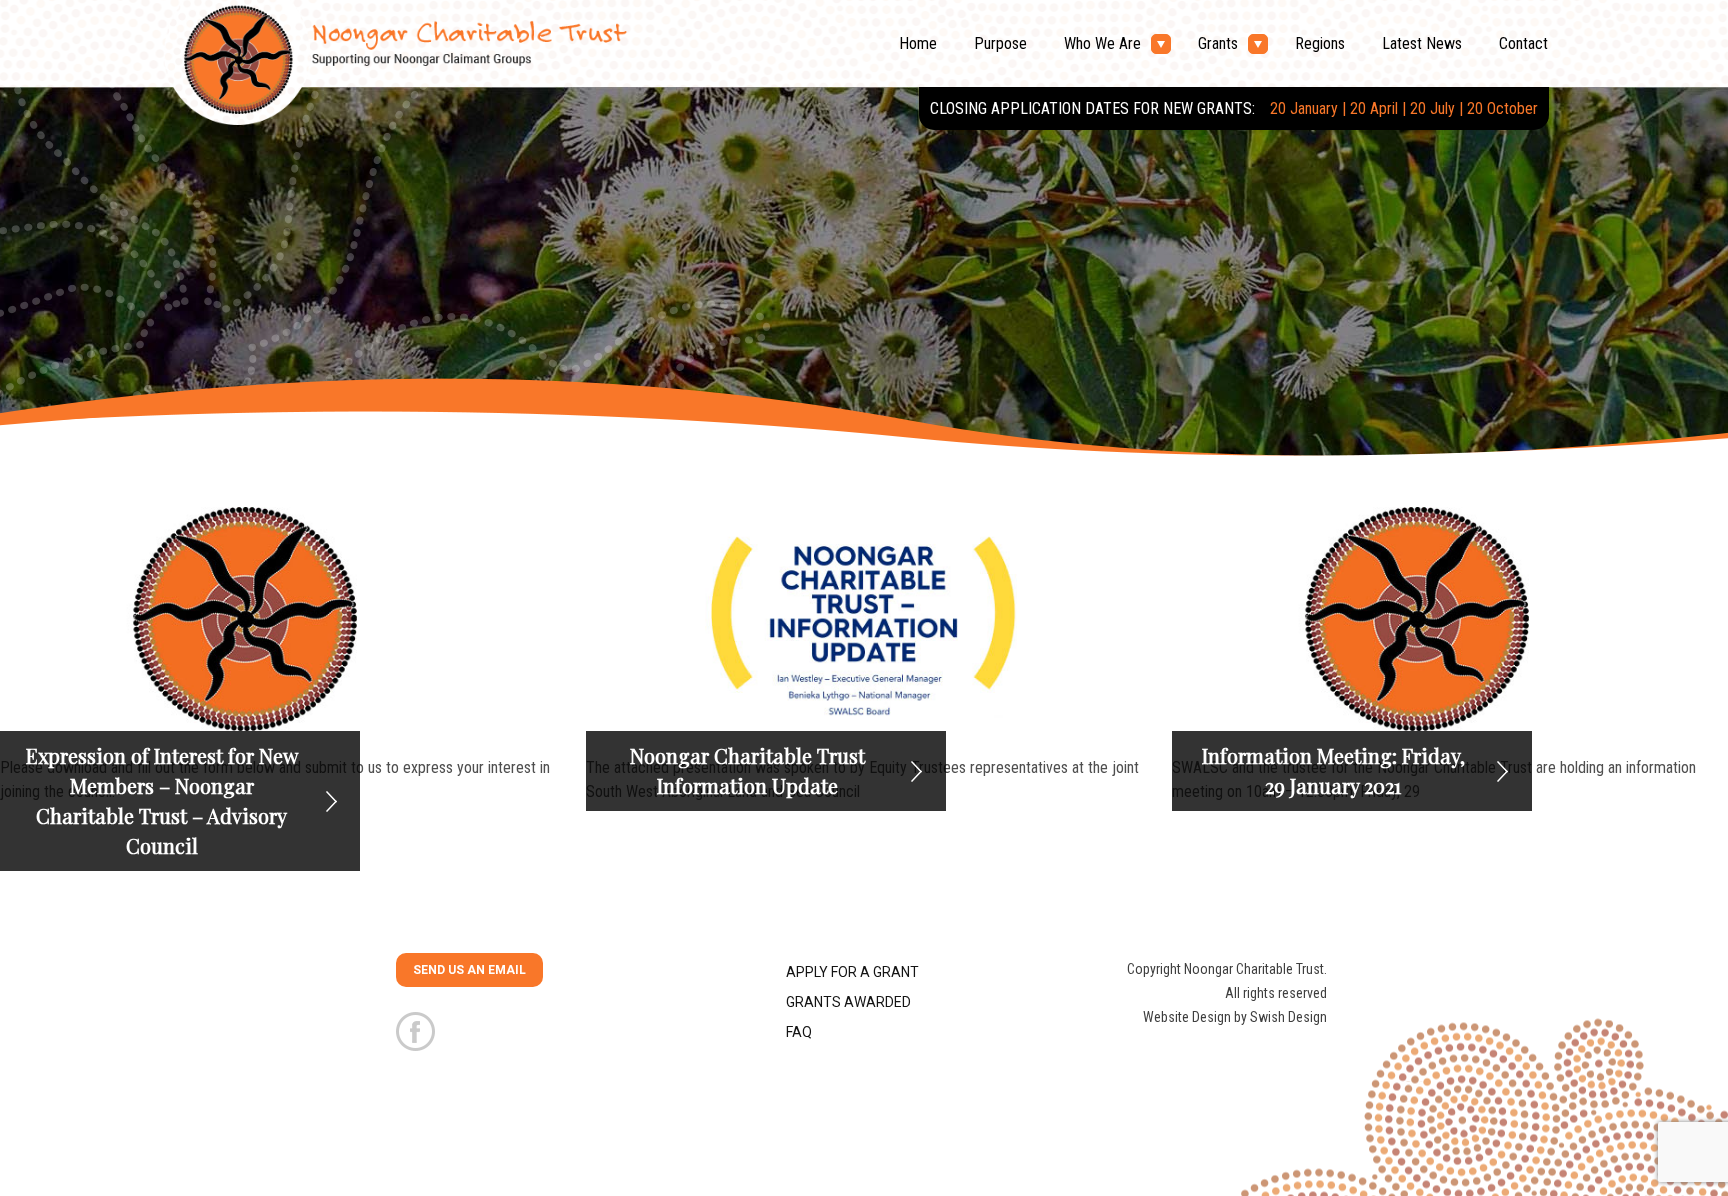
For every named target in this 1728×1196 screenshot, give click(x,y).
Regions (1320, 43)
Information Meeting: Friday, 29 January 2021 (1333, 770)
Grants (1218, 43)
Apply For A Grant (852, 972)
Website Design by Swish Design (1235, 1017)
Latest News (1422, 43)
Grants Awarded (848, 1002)
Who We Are (1102, 43)
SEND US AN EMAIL (469, 970)
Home (918, 43)
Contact (1523, 43)
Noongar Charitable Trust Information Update (747, 770)
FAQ (799, 1032)
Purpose (1000, 43)
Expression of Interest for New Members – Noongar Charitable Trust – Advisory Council (162, 800)
